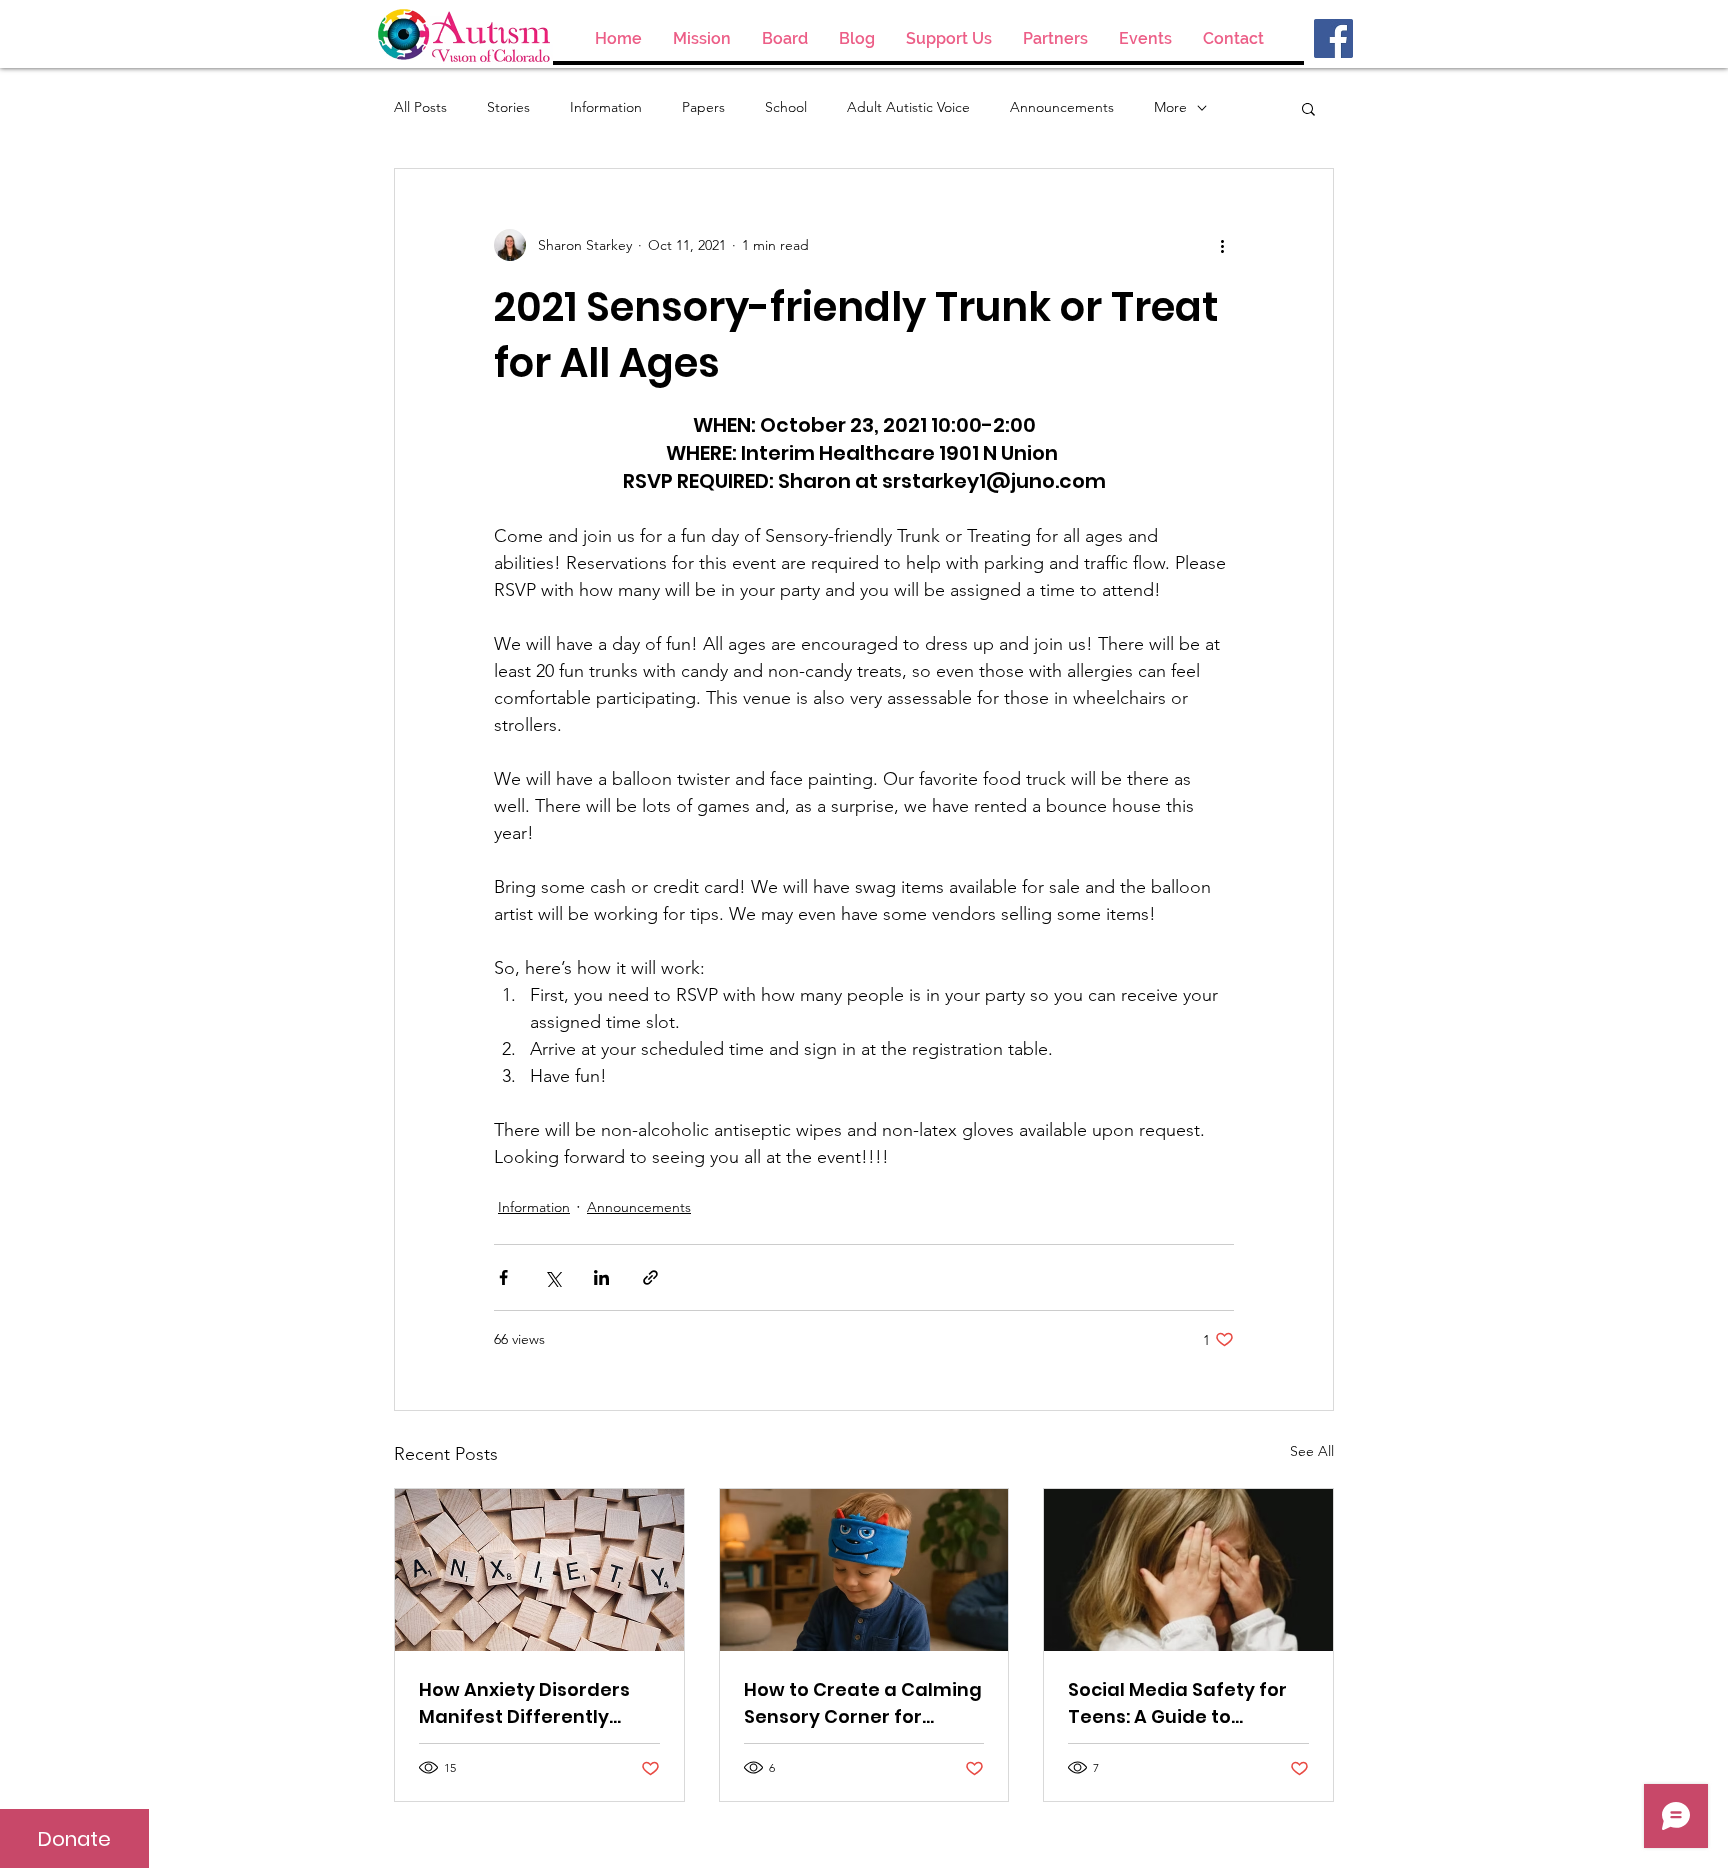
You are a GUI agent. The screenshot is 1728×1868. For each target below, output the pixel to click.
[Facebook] (1333, 38)
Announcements (1062, 107)
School (786, 107)
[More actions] (1222, 245)
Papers (703, 107)
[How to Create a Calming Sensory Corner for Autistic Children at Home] (864, 1570)
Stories (508, 107)
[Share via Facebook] (503, 1277)
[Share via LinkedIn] (601, 1277)
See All (1312, 1451)
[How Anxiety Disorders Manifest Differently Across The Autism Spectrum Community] (539, 1570)
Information (606, 107)
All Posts (420, 107)
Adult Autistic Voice (908, 107)
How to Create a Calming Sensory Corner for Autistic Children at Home (863, 1703)
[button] (1308, 108)
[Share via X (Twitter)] (552, 1277)
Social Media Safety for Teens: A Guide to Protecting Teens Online (1181, 1703)
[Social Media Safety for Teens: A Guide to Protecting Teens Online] (1188, 1570)
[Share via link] (650, 1277)
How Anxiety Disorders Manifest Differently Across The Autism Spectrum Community (524, 1703)
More (1170, 107)
